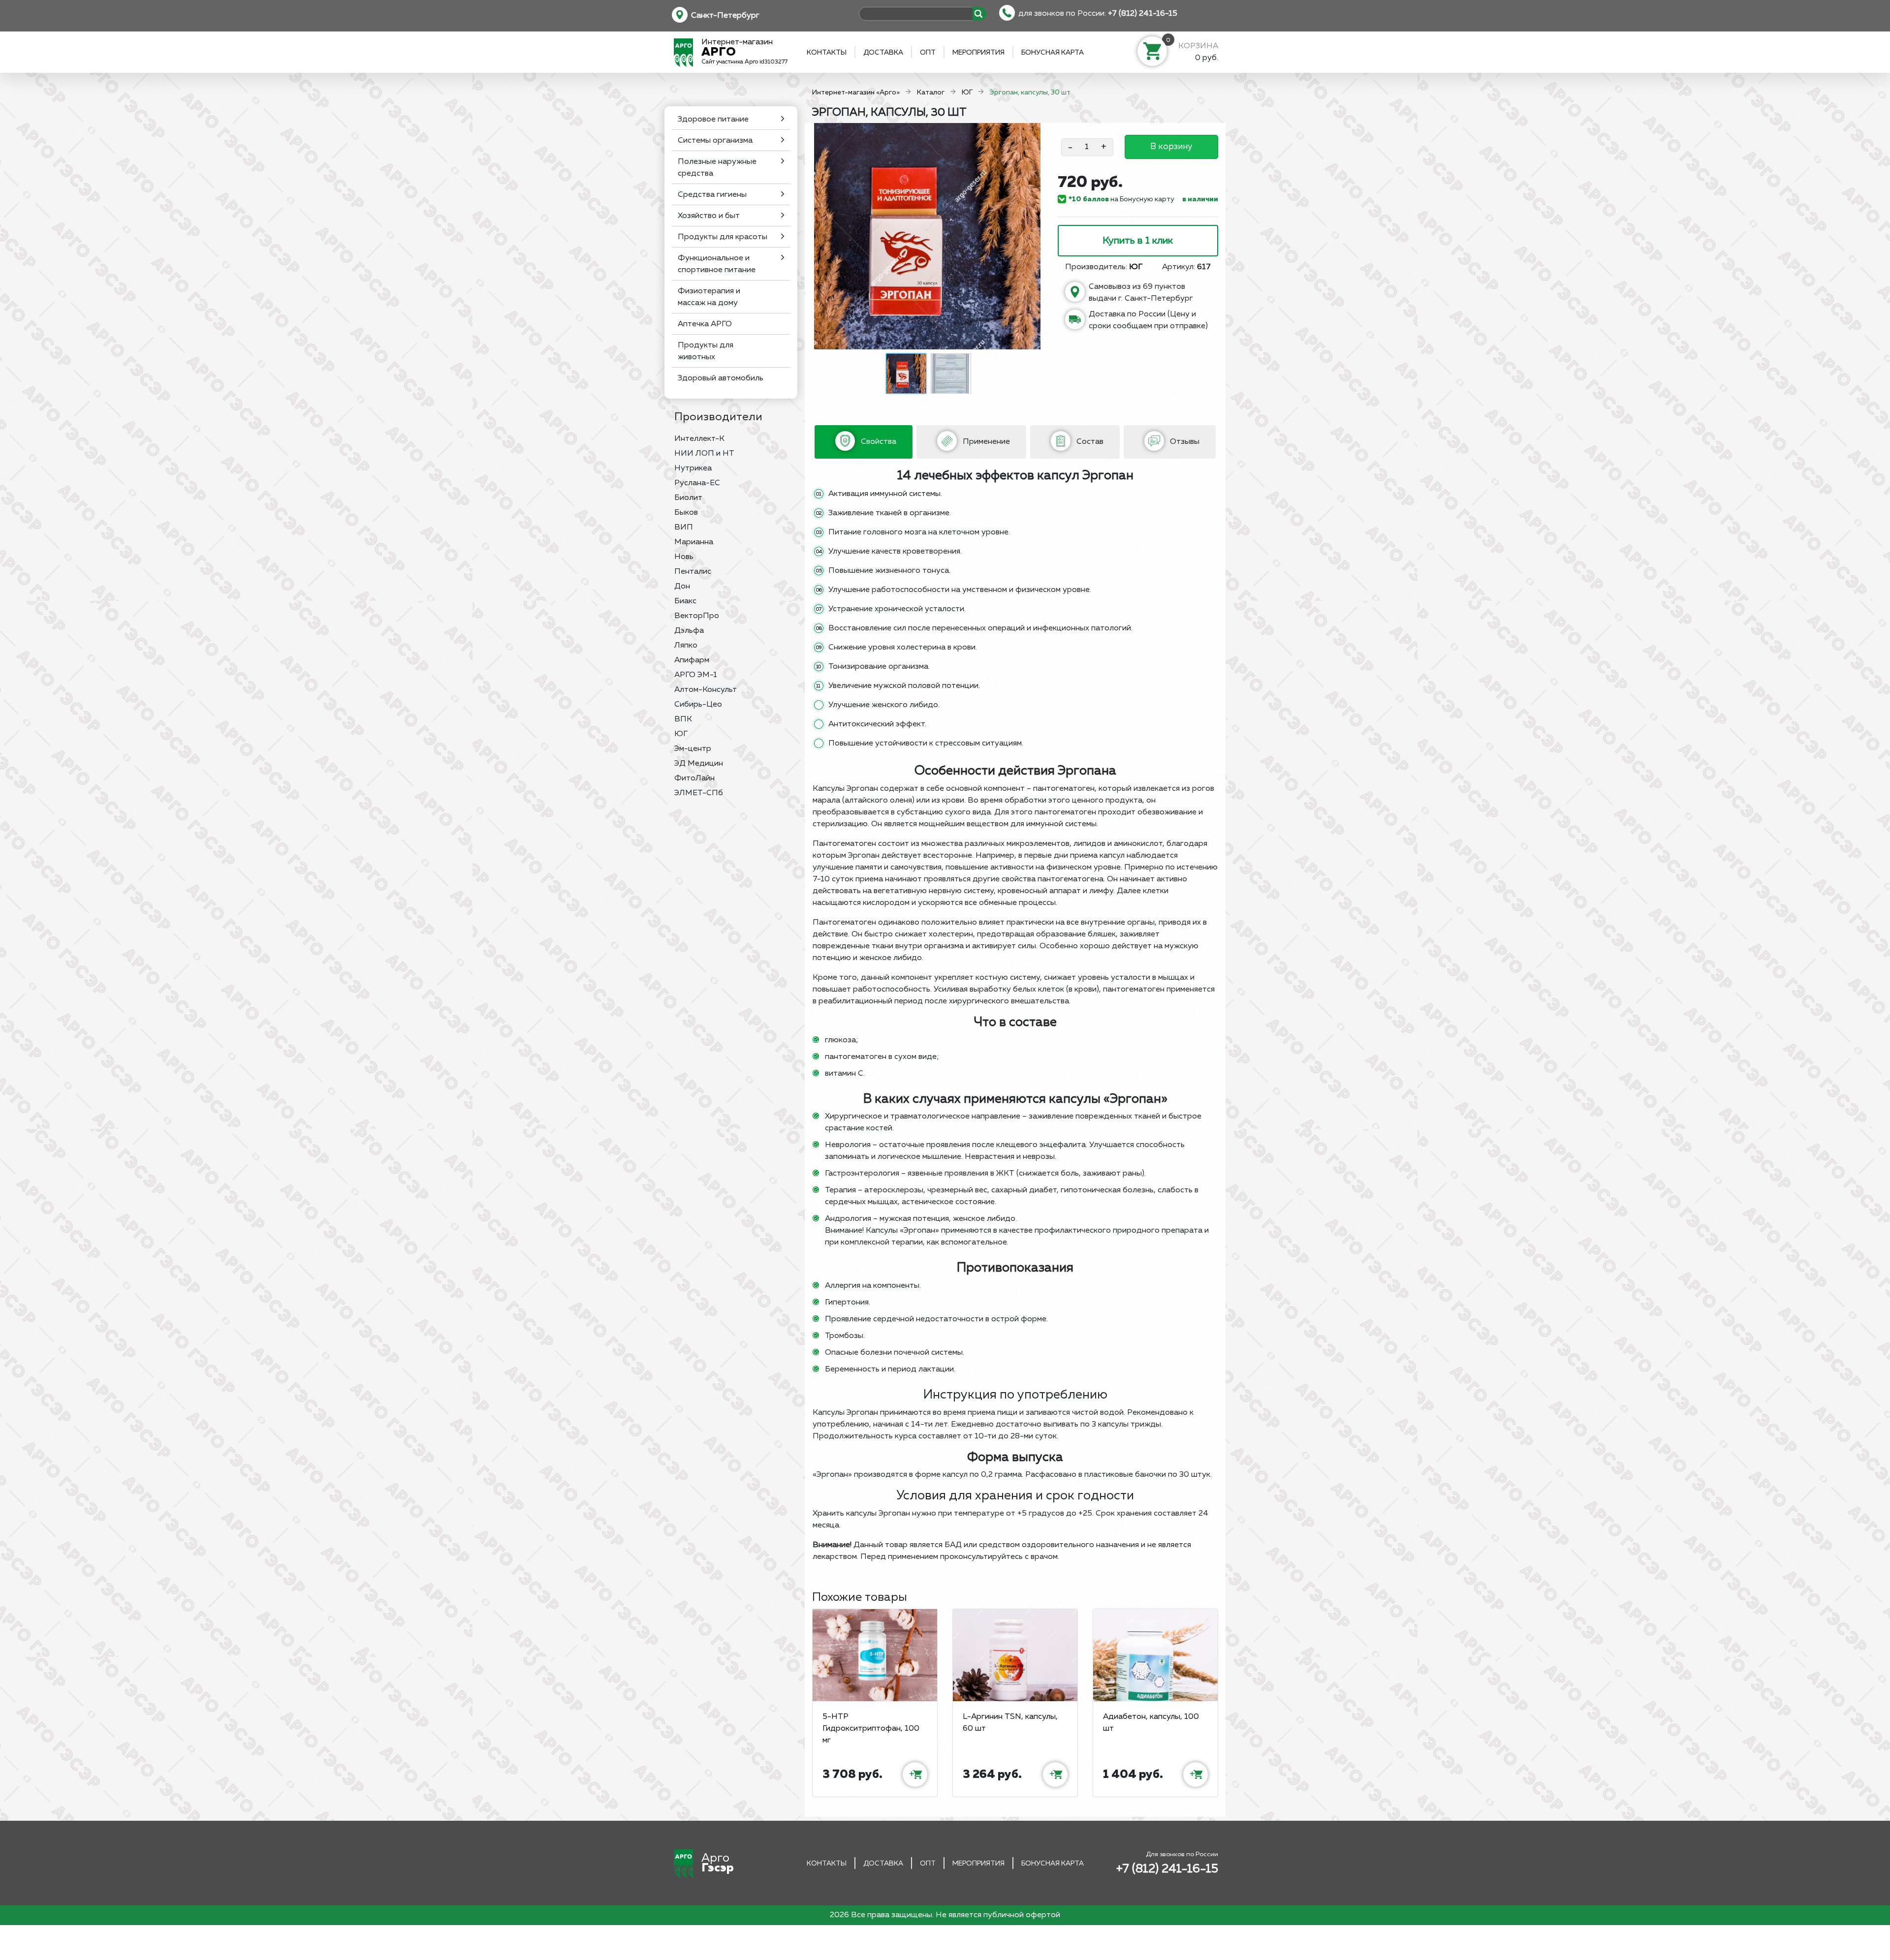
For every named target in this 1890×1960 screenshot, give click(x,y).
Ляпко (686, 646)
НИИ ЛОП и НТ (704, 454)
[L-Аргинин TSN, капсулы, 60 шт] (1015, 1655)
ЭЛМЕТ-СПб (699, 793)
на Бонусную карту (1121, 199)
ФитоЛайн (694, 778)
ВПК (683, 719)
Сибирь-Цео (698, 705)
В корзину (1171, 147)
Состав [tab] (1089, 442)
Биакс (685, 601)
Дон (682, 587)
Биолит (688, 498)
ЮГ (681, 734)
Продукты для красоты (723, 237)
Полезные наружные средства (717, 168)
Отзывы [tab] (1184, 442)
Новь (684, 557)
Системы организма (715, 141)
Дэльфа (689, 631)
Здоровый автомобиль (721, 378)
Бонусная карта (1053, 53)
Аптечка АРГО (705, 324)
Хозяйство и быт (709, 216)
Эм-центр (693, 749)
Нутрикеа (693, 468)
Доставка (883, 53)
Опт (928, 53)
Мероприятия (978, 53)
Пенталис (693, 572)
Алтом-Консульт (706, 690)
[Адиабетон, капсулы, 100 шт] (1155, 1655)
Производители (718, 417)
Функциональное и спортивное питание (717, 264)
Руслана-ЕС (697, 483)
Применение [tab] (985, 442)
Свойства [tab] (878, 442)
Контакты (827, 53)
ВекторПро (697, 616)
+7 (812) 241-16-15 (1143, 14)
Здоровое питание (713, 120)
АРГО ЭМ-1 (696, 675)
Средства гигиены (712, 195)
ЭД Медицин (699, 764)
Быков (686, 513)
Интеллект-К (699, 439)
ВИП (684, 528)
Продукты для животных (706, 351)
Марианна (694, 542)
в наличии (1200, 199)
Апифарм (692, 660)
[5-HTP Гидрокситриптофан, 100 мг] (875, 1655)
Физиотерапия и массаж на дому (709, 297)
